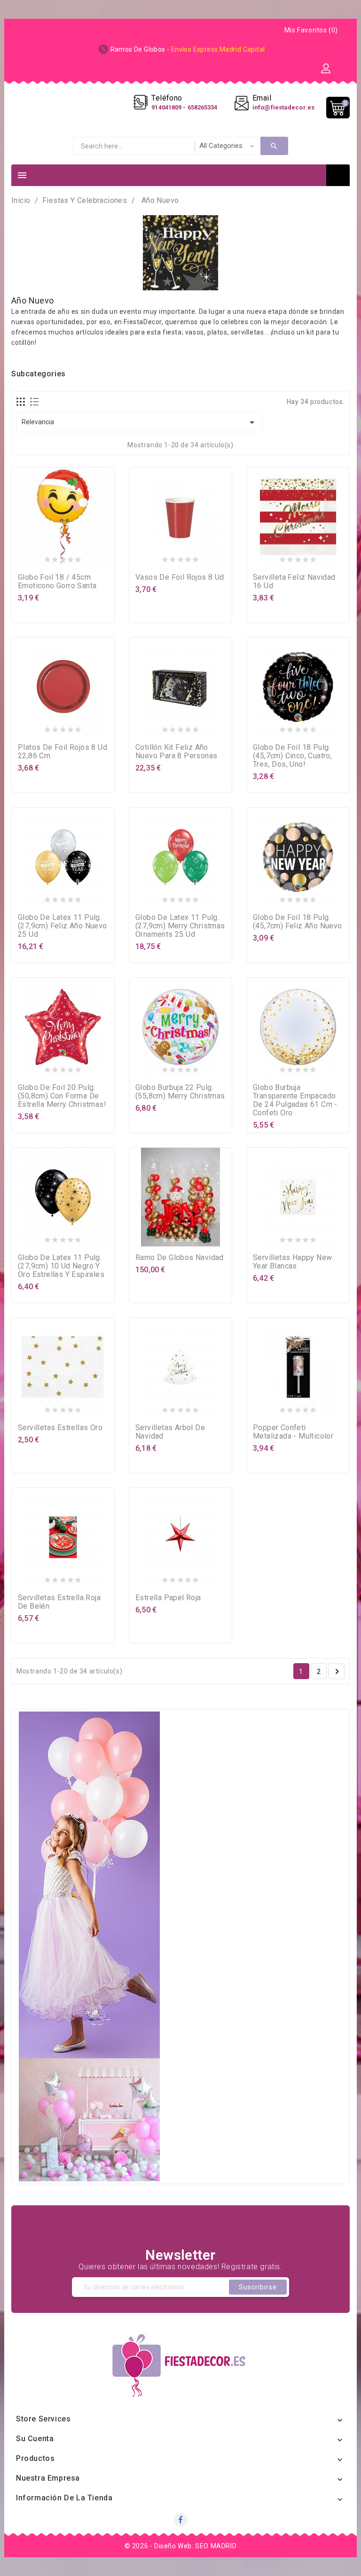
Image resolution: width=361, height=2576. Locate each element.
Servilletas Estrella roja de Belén (59, 1602)
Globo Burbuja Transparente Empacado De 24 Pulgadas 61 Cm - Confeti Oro (295, 1100)
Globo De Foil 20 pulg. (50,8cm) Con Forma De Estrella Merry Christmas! (62, 1096)
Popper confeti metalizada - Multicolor (293, 1432)
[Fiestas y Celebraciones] (89, 1946)
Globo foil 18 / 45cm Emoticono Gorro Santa (57, 581)
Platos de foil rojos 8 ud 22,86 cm (63, 751)
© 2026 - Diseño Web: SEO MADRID (181, 2546)
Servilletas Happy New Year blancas (292, 1262)
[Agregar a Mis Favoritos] (63, 558)
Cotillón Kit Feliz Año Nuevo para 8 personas (176, 751)
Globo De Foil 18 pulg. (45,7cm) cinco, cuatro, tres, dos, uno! (292, 756)
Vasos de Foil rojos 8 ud (180, 577)
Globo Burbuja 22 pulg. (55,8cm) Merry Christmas (180, 1092)
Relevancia (140, 422)
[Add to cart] (44, 558)
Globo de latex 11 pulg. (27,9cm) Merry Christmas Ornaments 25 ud (180, 926)
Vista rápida (82, 558)
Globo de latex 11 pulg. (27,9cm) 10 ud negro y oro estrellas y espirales (61, 1266)
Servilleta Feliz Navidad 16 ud (294, 581)
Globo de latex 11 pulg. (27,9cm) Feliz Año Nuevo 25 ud (63, 926)
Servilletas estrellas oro (60, 1428)
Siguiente (337, 1672)
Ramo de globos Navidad (180, 1257)
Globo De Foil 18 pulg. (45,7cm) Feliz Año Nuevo (298, 922)
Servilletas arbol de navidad (170, 1432)
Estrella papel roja (168, 1598)
